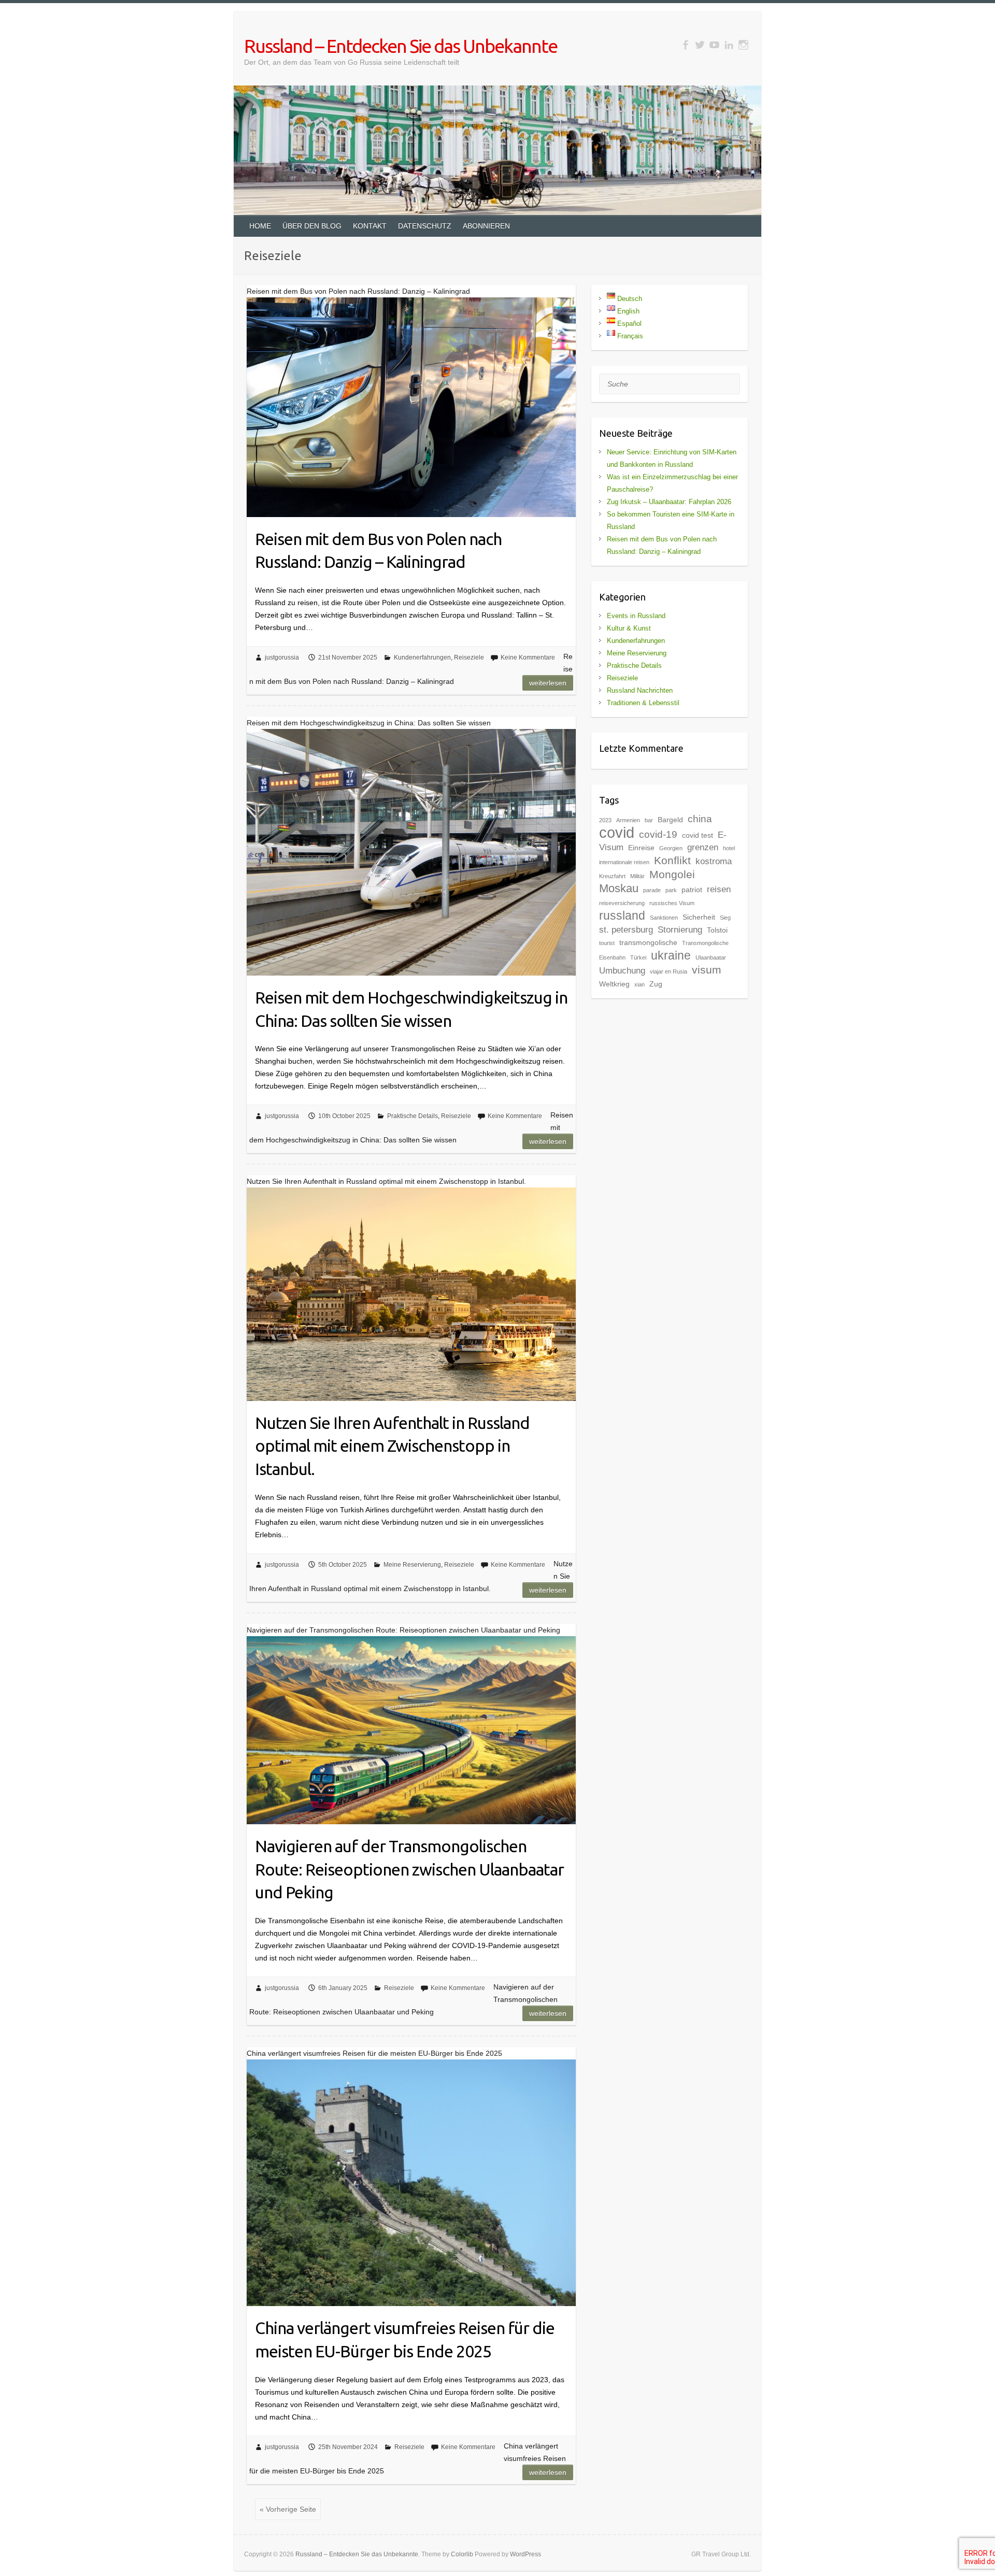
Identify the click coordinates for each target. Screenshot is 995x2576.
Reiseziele (469, 657)
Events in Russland (636, 616)
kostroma (714, 861)
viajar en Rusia (669, 971)
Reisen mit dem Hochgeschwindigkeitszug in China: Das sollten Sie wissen (411, 1009)
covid (617, 832)
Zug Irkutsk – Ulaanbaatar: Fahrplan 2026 (669, 502)
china (700, 819)
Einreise (641, 848)
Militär (637, 876)
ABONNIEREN (486, 226)
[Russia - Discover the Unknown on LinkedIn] (729, 45)
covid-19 (658, 834)
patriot (692, 890)
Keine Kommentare (528, 657)
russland (622, 915)
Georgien (671, 848)
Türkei (638, 957)
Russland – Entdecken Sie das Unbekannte (401, 46)
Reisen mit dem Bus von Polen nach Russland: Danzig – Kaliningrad (378, 550)
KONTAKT (370, 226)
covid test (698, 835)
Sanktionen (664, 918)
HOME (260, 226)
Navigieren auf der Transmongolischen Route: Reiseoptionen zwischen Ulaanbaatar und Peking (409, 1869)
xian (639, 984)
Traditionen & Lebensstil (643, 703)
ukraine (671, 955)
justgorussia (282, 657)
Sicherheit (699, 917)
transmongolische (648, 942)
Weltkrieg (614, 984)
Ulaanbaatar (711, 957)
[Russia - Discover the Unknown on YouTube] (714, 45)
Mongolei (672, 874)
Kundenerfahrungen (422, 657)
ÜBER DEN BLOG (312, 226)
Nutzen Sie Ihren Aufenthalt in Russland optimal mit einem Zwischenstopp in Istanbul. (392, 1446)
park (671, 890)
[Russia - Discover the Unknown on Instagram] (743, 45)
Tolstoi (717, 930)
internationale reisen (624, 862)
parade (652, 890)
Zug (656, 984)
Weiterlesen (548, 683)
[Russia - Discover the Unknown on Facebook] (685, 45)
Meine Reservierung (412, 1565)
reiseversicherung (622, 903)
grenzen (703, 847)
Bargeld (670, 820)
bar (649, 820)
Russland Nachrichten (640, 690)
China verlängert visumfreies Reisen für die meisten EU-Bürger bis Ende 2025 (405, 2339)
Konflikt (672, 860)
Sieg (725, 918)
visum (707, 970)
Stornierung (680, 930)
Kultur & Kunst (629, 628)
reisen (719, 889)
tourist (607, 943)
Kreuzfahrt (612, 876)
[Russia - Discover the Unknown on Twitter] (700, 45)
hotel (729, 848)
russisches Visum (672, 903)
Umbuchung (622, 971)
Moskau (619, 888)
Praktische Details (413, 1116)
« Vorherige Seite (288, 2509)
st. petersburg (626, 930)
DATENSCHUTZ (425, 226)
